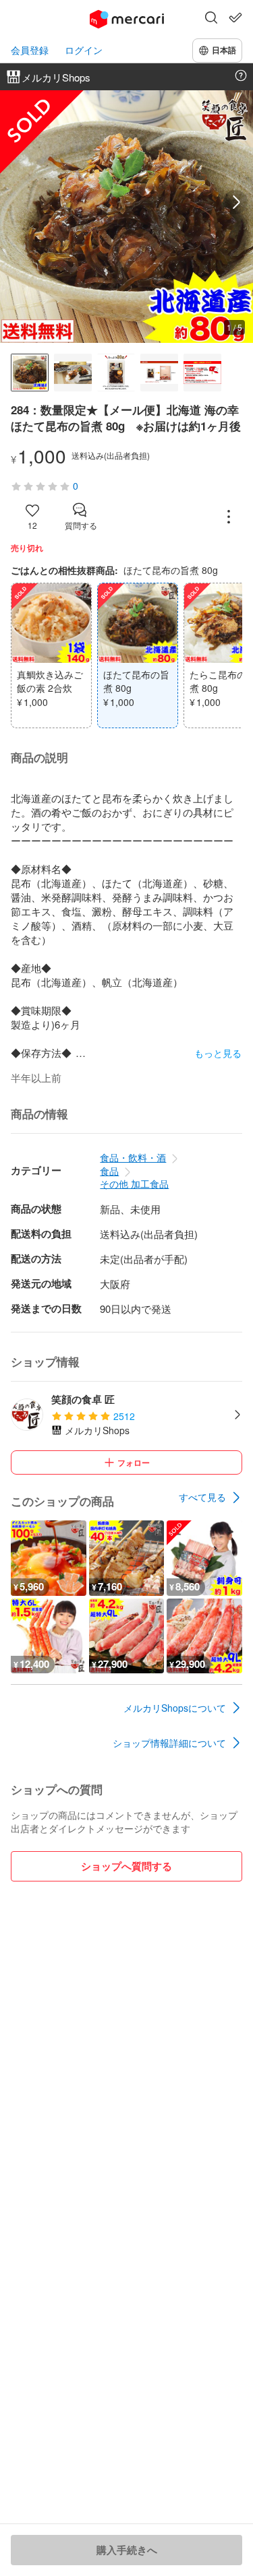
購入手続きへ (127, 2550)
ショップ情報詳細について (169, 1743)
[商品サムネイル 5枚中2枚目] (73, 373)
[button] (211, 19)
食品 (109, 1171)
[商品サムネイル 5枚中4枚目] (159, 373)
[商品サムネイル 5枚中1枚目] (30, 373)
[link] (210, 1498)
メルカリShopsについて (175, 1708)
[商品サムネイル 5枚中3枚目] (116, 373)
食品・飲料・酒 (133, 1157)
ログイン (84, 50)
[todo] (235, 18)
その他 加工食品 (134, 1184)
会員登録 (30, 50)
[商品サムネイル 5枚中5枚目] (202, 373)
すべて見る (202, 1497)
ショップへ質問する (126, 1866)
